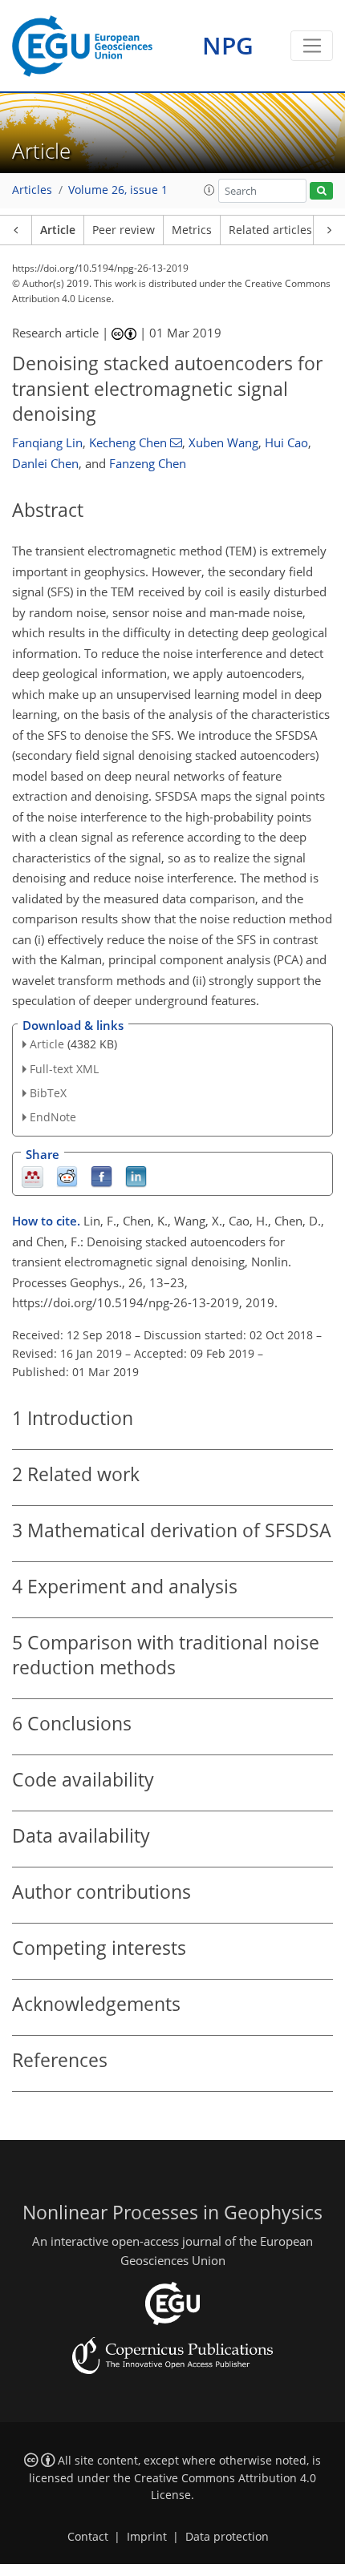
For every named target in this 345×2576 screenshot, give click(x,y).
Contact (88, 2537)
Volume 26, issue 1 (118, 190)
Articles (32, 190)
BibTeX (48, 1093)
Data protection (227, 2537)
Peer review (124, 230)
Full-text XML (64, 1069)
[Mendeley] (32, 1176)
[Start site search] (321, 191)
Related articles (270, 230)
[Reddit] (67, 1176)
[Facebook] (101, 1176)
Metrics (192, 230)
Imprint (147, 2537)
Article (58, 230)
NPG (228, 45)
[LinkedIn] (136, 1176)
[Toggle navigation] (312, 46)
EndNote (53, 1117)
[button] (209, 190)
